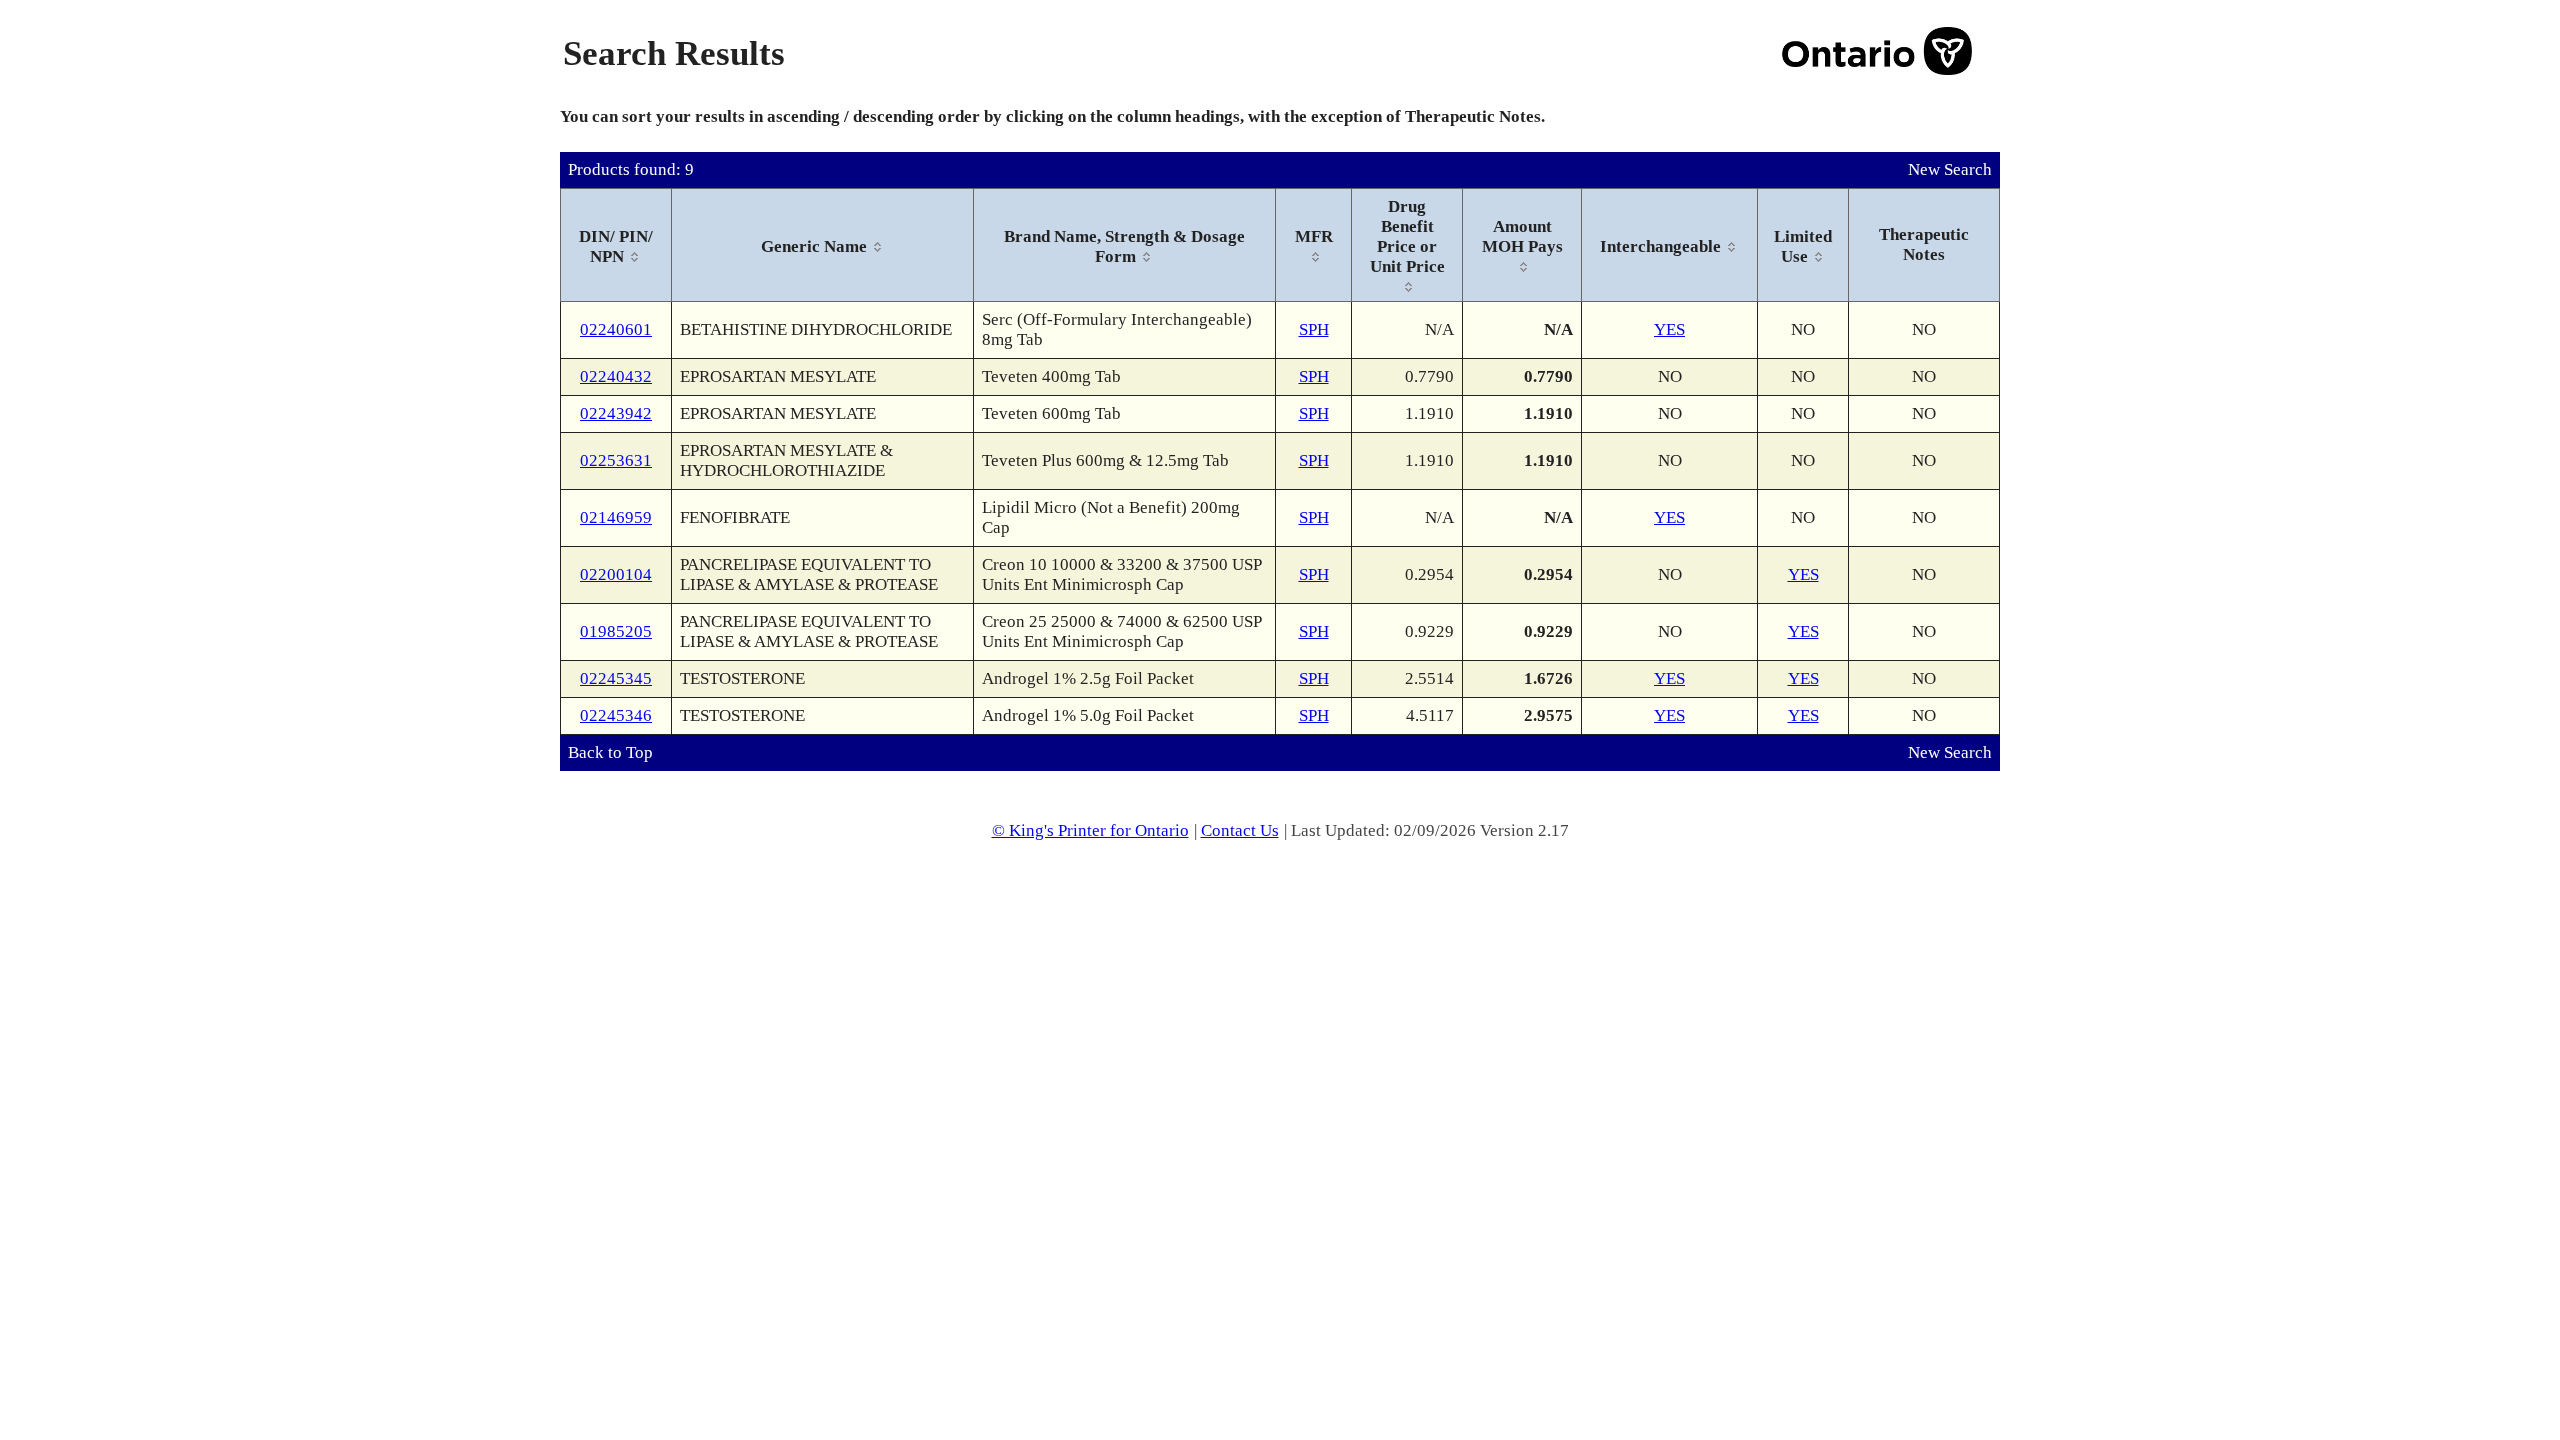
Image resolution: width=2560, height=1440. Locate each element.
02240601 (616, 329)
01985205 (616, 631)
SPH (1314, 329)
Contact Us (1240, 830)
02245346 (616, 715)
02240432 (616, 376)
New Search (1950, 169)
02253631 (616, 460)
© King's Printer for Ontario (1090, 830)
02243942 (616, 413)
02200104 (616, 574)
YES (1669, 329)
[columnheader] (616, 245)
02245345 (616, 678)
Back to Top (610, 752)
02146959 (616, 517)
